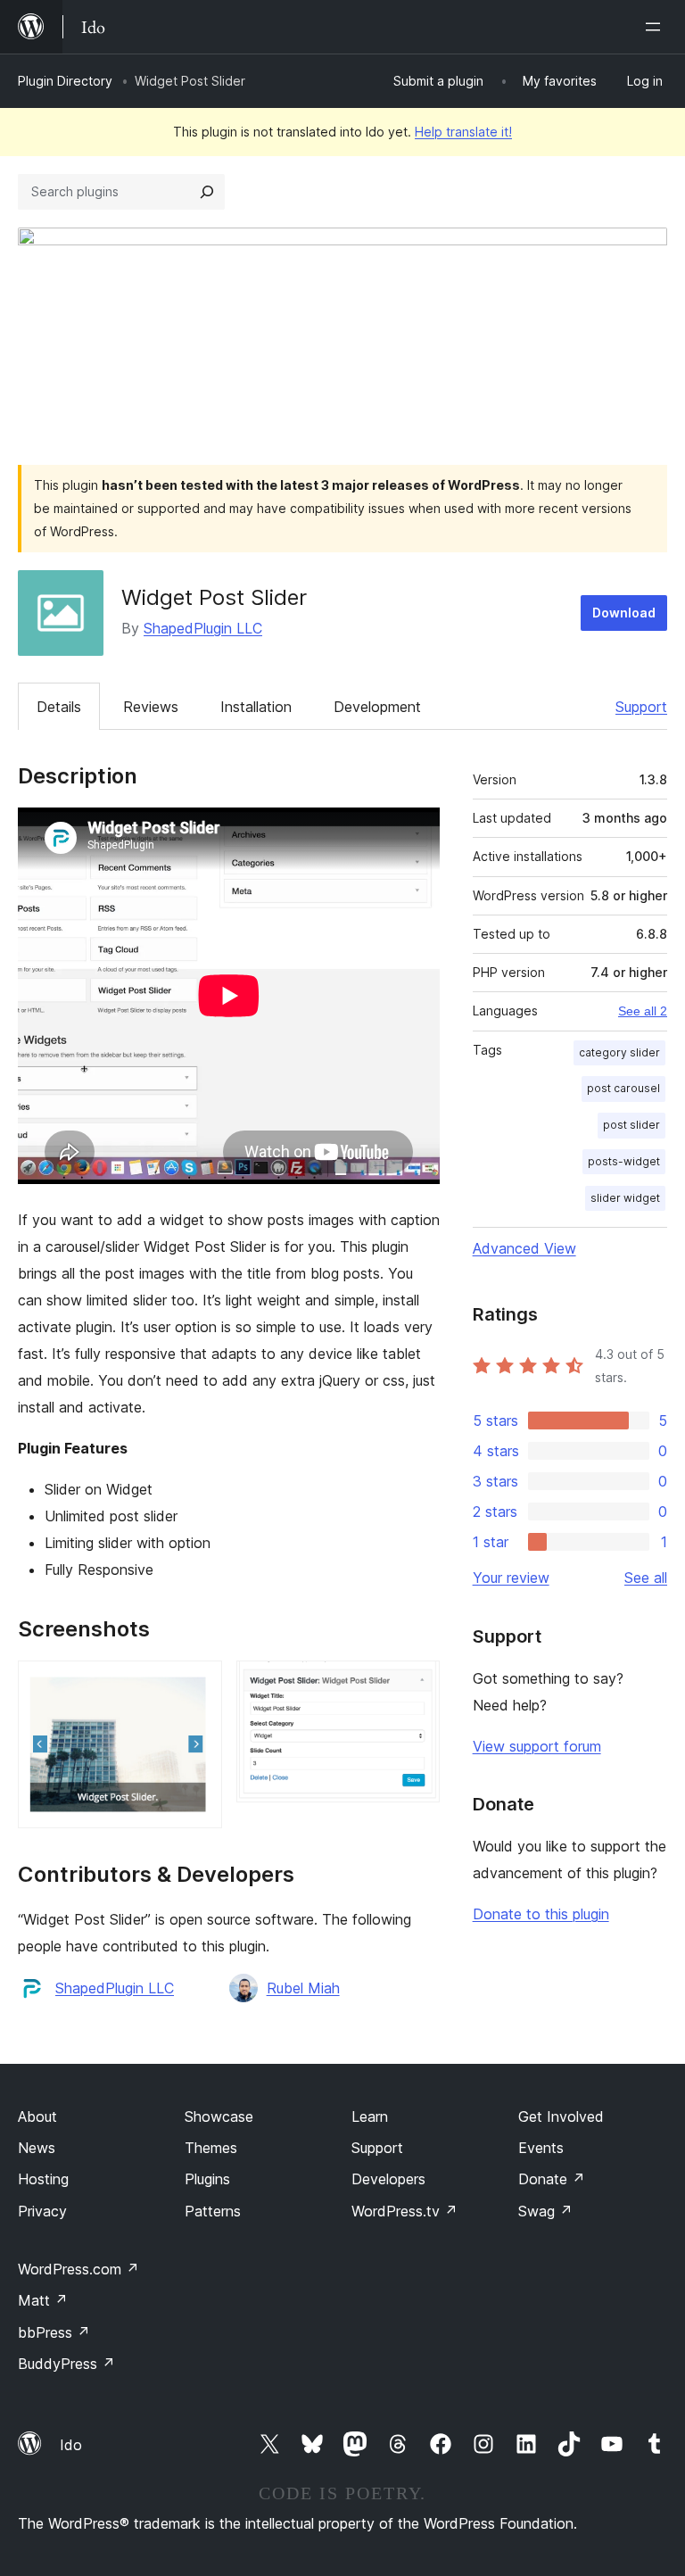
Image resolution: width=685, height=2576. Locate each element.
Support (641, 707)
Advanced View (524, 1248)
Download (624, 613)
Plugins (207, 2179)
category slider (619, 1052)
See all (646, 1578)
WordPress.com (78, 2269)
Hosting (43, 2179)
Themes (211, 2148)
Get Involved (561, 2116)
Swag (545, 2211)
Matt (43, 2300)
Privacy (42, 2211)
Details (59, 707)
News (37, 2148)
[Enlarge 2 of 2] (416, 1685)
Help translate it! (463, 132)
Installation (256, 707)
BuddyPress (66, 2364)
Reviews (151, 707)
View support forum (537, 1746)
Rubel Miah (303, 1988)
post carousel (623, 1088)
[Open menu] (656, 27)
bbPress (54, 2332)
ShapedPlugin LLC (203, 628)
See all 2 (643, 1011)
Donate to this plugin (541, 1914)
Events (541, 2148)
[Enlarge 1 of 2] (198, 1685)
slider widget (625, 1198)
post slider (631, 1125)
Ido (71, 2445)
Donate (552, 2179)
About (37, 2116)
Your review (511, 1578)
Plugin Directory (65, 81)
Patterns (213, 2211)
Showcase (219, 2116)
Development (377, 707)
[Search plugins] (207, 192)
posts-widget (624, 1161)
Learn (370, 2116)
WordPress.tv (404, 2211)
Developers (388, 2179)
